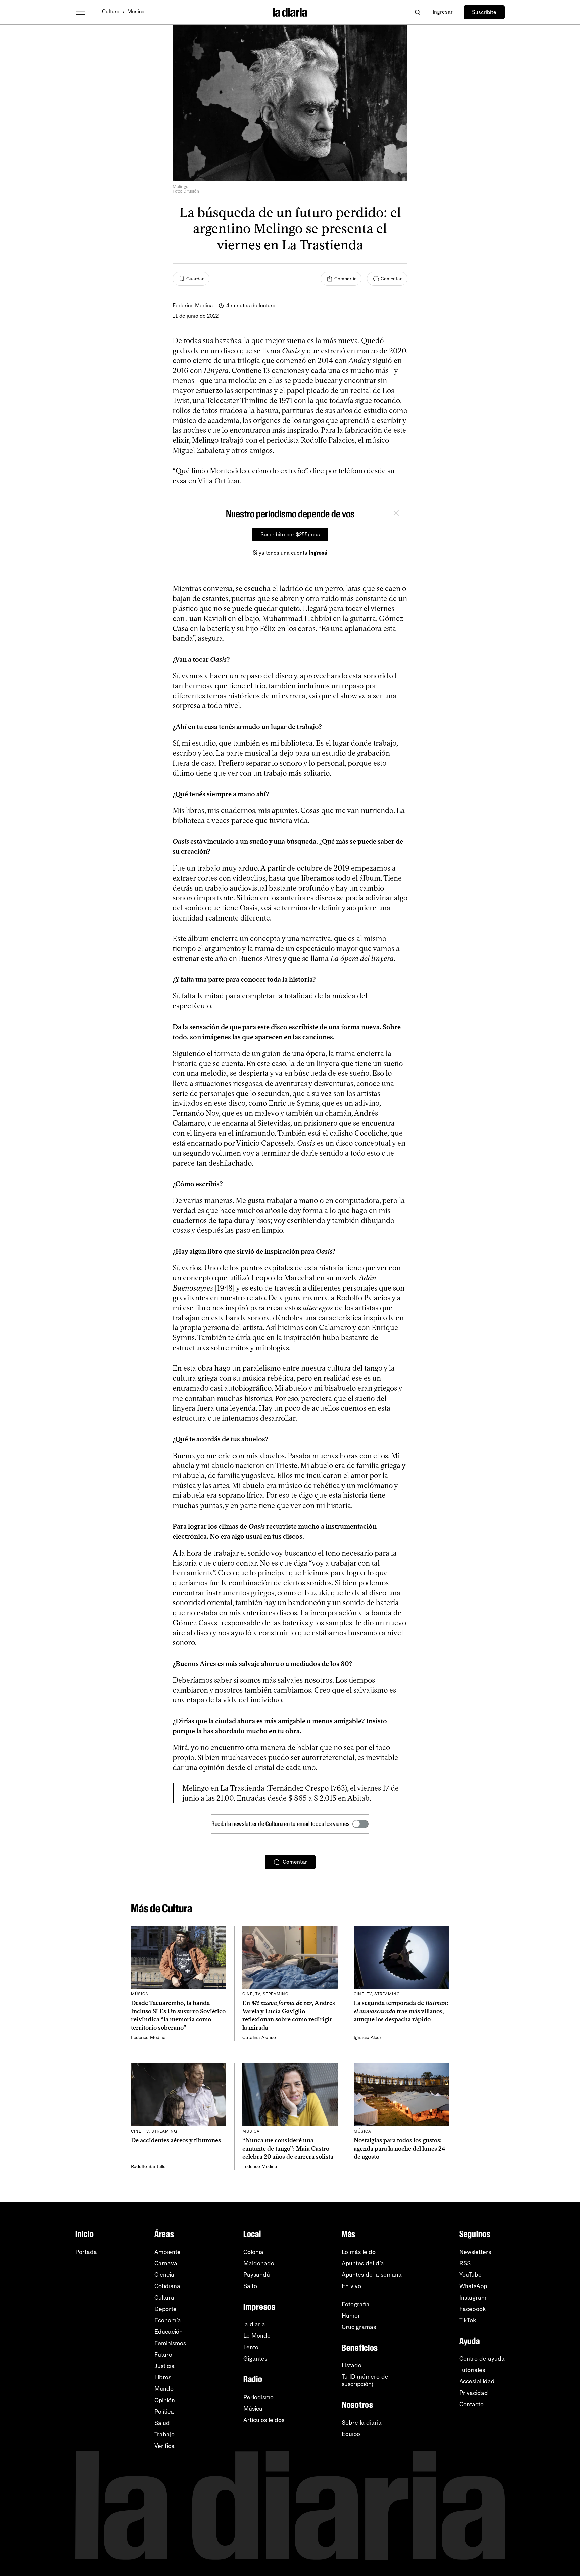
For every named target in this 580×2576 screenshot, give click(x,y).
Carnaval (166, 2263)
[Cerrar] (396, 514)
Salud (162, 2423)
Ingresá (318, 553)
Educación (168, 2332)
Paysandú (257, 2275)
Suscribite (484, 12)
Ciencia (164, 2275)
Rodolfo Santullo (148, 2167)
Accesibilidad (477, 2381)
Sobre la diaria (362, 2423)
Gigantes (255, 2359)
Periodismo (258, 2397)
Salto (250, 2286)
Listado (352, 2365)
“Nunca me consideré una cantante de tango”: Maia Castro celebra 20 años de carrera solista (288, 2148)
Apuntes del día (363, 2263)
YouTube (470, 2275)
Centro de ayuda (482, 2359)
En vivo (351, 2286)
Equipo (351, 2434)
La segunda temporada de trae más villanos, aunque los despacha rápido (401, 2011)
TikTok (468, 2320)
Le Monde (257, 2336)
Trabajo (164, 2434)
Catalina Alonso (259, 2037)
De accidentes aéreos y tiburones (176, 2140)
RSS (465, 2263)
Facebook (473, 2309)
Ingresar (443, 12)
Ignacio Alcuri (368, 2037)
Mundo (164, 2389)
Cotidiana (167, 2286)
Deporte (165, 2309)
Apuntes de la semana (372, 2275)
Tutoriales (472, 2370)
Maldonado (259, 2263)
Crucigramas (359, 2327)
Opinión (165, 2400)
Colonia (253, 2252)
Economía (168, 2320)
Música (136, 12)
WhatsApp (473, 2286)
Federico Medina (193, 305)
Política (164, 2412)
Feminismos (170, 2343)
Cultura (111, 12)
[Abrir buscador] (417, 12)
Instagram (473, 2298)
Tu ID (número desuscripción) (365, 2380)
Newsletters (475, 2252)
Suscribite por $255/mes (290, 535)
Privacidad (474, 2393)
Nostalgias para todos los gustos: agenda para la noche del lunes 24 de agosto (400, 2148)
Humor (351, 2316)
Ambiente (167, 2252)
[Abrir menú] (81, 12)
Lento (251, 2347)
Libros (163, 2377)
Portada (86, 2252)
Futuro (163, 2355)
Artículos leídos (264, 2420)
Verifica (164, 2446)
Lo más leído (359, 2252)
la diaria (254, 2324)
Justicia (164, 2366)
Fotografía (356, 2304)
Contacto (471, 2404)
